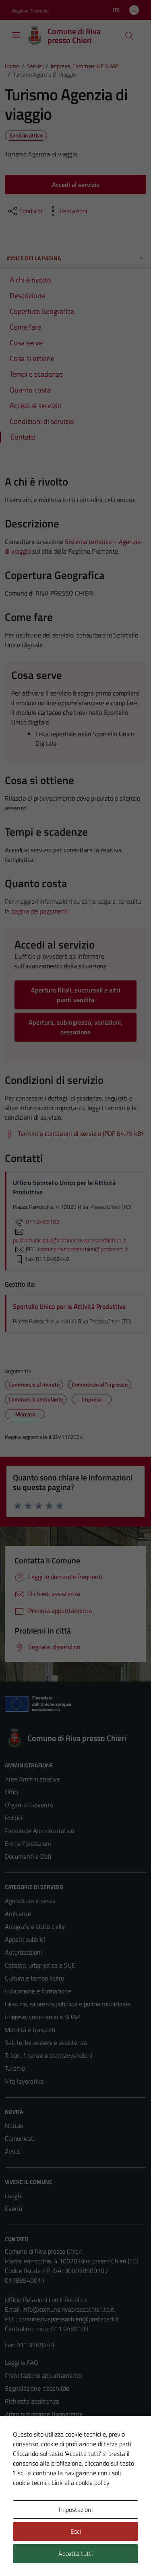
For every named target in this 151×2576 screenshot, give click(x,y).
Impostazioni (76, 2510)
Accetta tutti (75, 2553)
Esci (76, 2531)
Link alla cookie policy (81, 2483)
